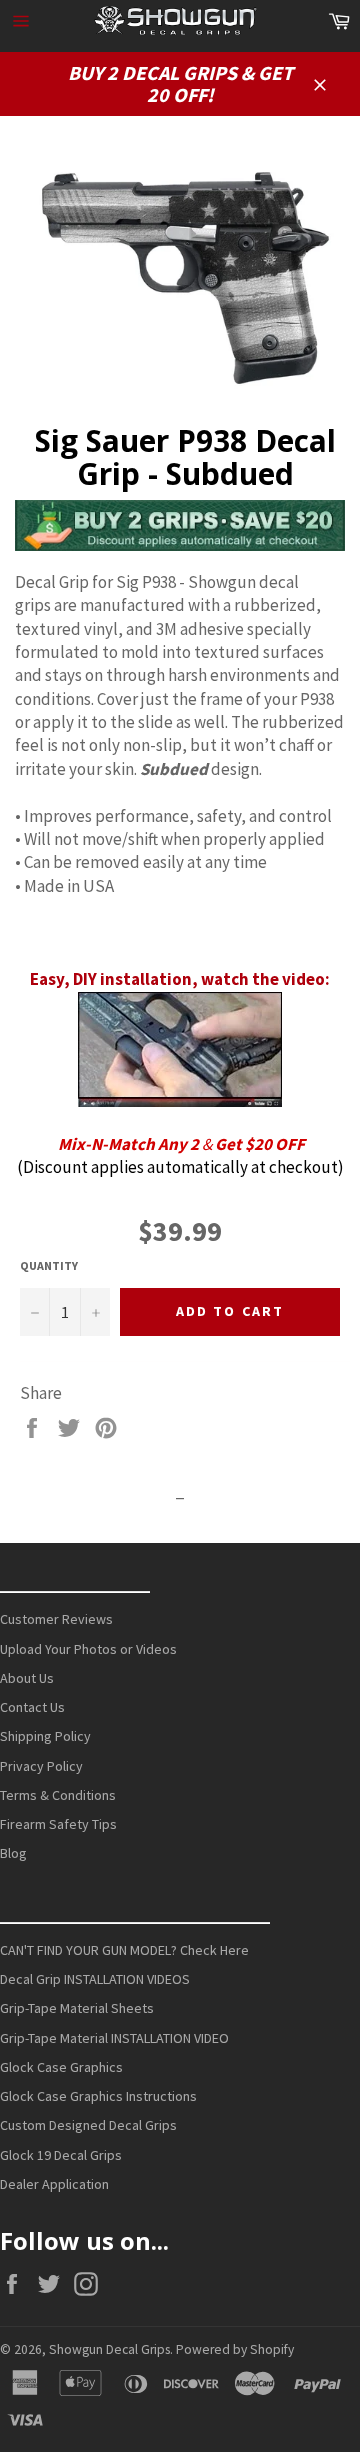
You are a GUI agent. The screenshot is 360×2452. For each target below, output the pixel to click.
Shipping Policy (45, 1736)
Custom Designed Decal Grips (88, 2125)
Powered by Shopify (235, 2349)
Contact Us (32, 1707)
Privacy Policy (41, 1766)
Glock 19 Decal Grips (61, 2155)
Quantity (49, 1265)
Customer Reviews (56, 1619)
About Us (27, 1678)
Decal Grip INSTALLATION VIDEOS (95, 1979)
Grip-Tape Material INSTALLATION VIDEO (114, 2038)
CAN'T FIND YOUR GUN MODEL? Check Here (124, 1950)
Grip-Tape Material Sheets (77, 2008)
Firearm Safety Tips (58, 1824)
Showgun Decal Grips (109, 2349)
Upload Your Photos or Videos (88, 1649)
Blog (13, 1853)
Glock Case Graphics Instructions (98, 2096)
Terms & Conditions (58, 1795)
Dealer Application (54, 2184)
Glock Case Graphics (61, 2067)
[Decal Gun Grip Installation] (180, 1101)
